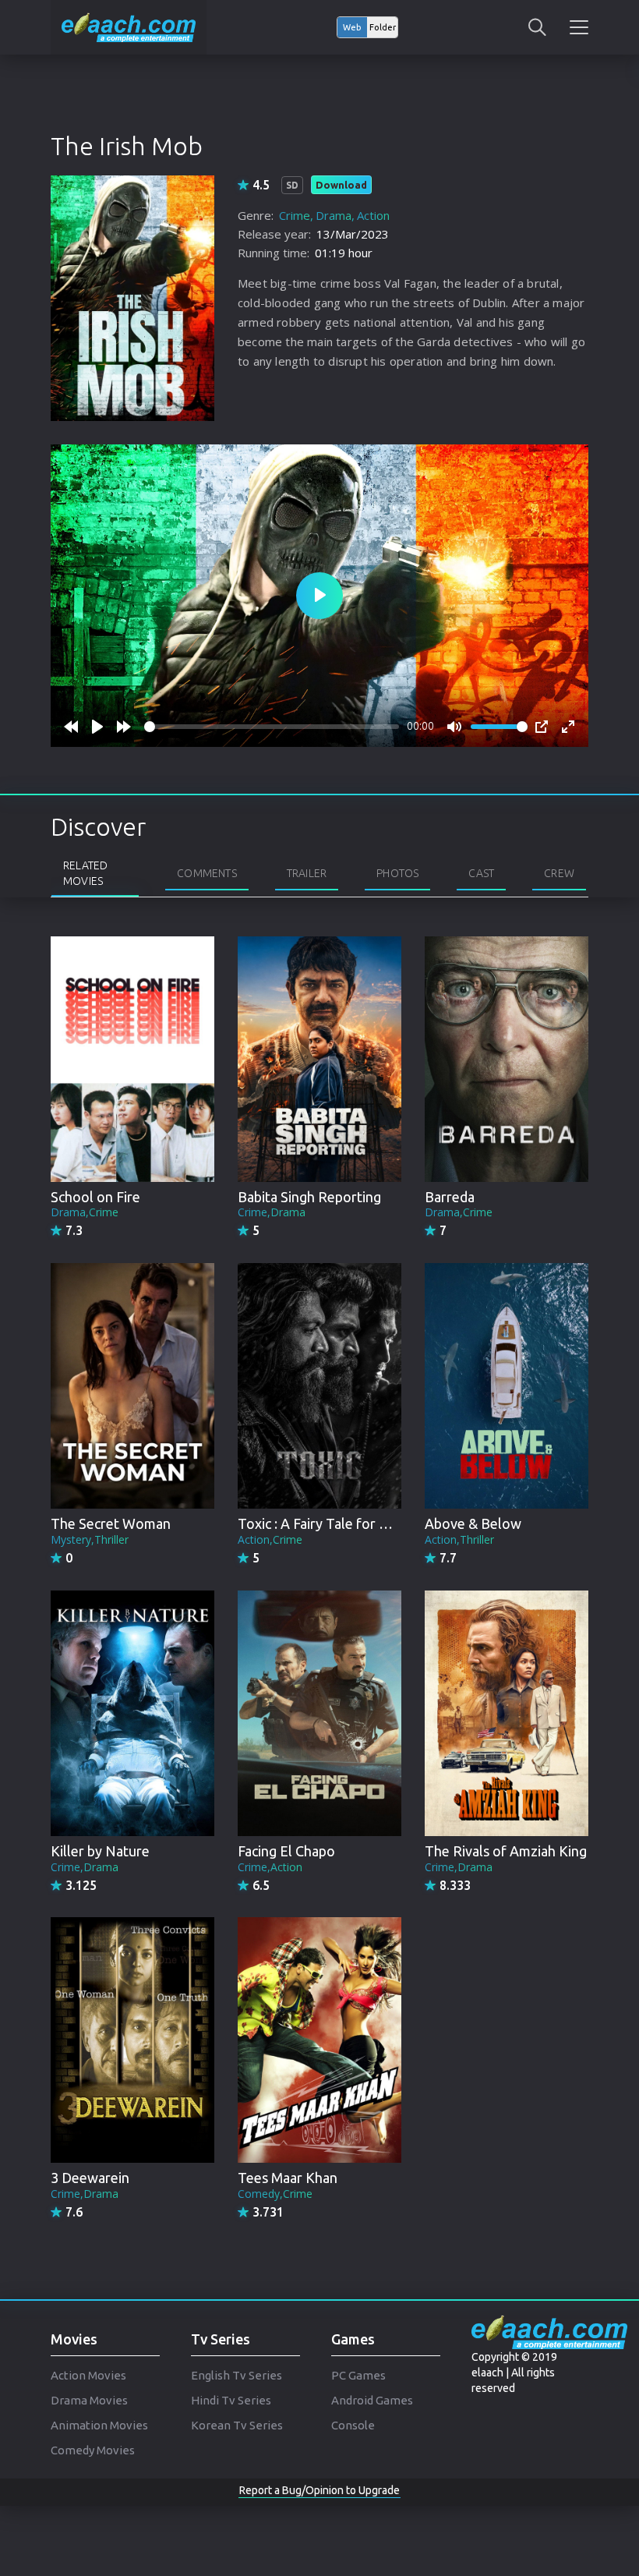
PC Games (358, 2375)
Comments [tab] (207, 873)
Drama (334, 215)
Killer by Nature (100, 1851)
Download (341, 185)
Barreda (450, 1197)
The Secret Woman (111, 1523)
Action (373, 215)
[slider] (272, 727)
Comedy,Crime (275, 2194)
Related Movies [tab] (85, 873)
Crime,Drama (272, 1212)
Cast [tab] (481, 873)
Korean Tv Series (237, 2425)
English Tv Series (237, 2375)
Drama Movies (89, 2400)
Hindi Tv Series (231, 2400)
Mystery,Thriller (90, 1539)
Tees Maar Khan (288, 2178)
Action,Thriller (459, 1539)
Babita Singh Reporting (309, 1197)
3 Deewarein (90, 2178)
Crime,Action (270, 1867)
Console (353, 2425)
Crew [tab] (559, 873)
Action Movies (88, 2375)
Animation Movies (99, 2425)
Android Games (372, 2400)
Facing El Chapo (286, 1851)
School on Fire (95, 1197)
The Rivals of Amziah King (506, 1851)
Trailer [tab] (307, 873)
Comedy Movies (93, 2450)
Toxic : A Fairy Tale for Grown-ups (342, 1523)
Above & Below (473, 1523)
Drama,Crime (85, 1212)
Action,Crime (270, 1539)
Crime (295, 215)
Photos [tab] (397, 873)
